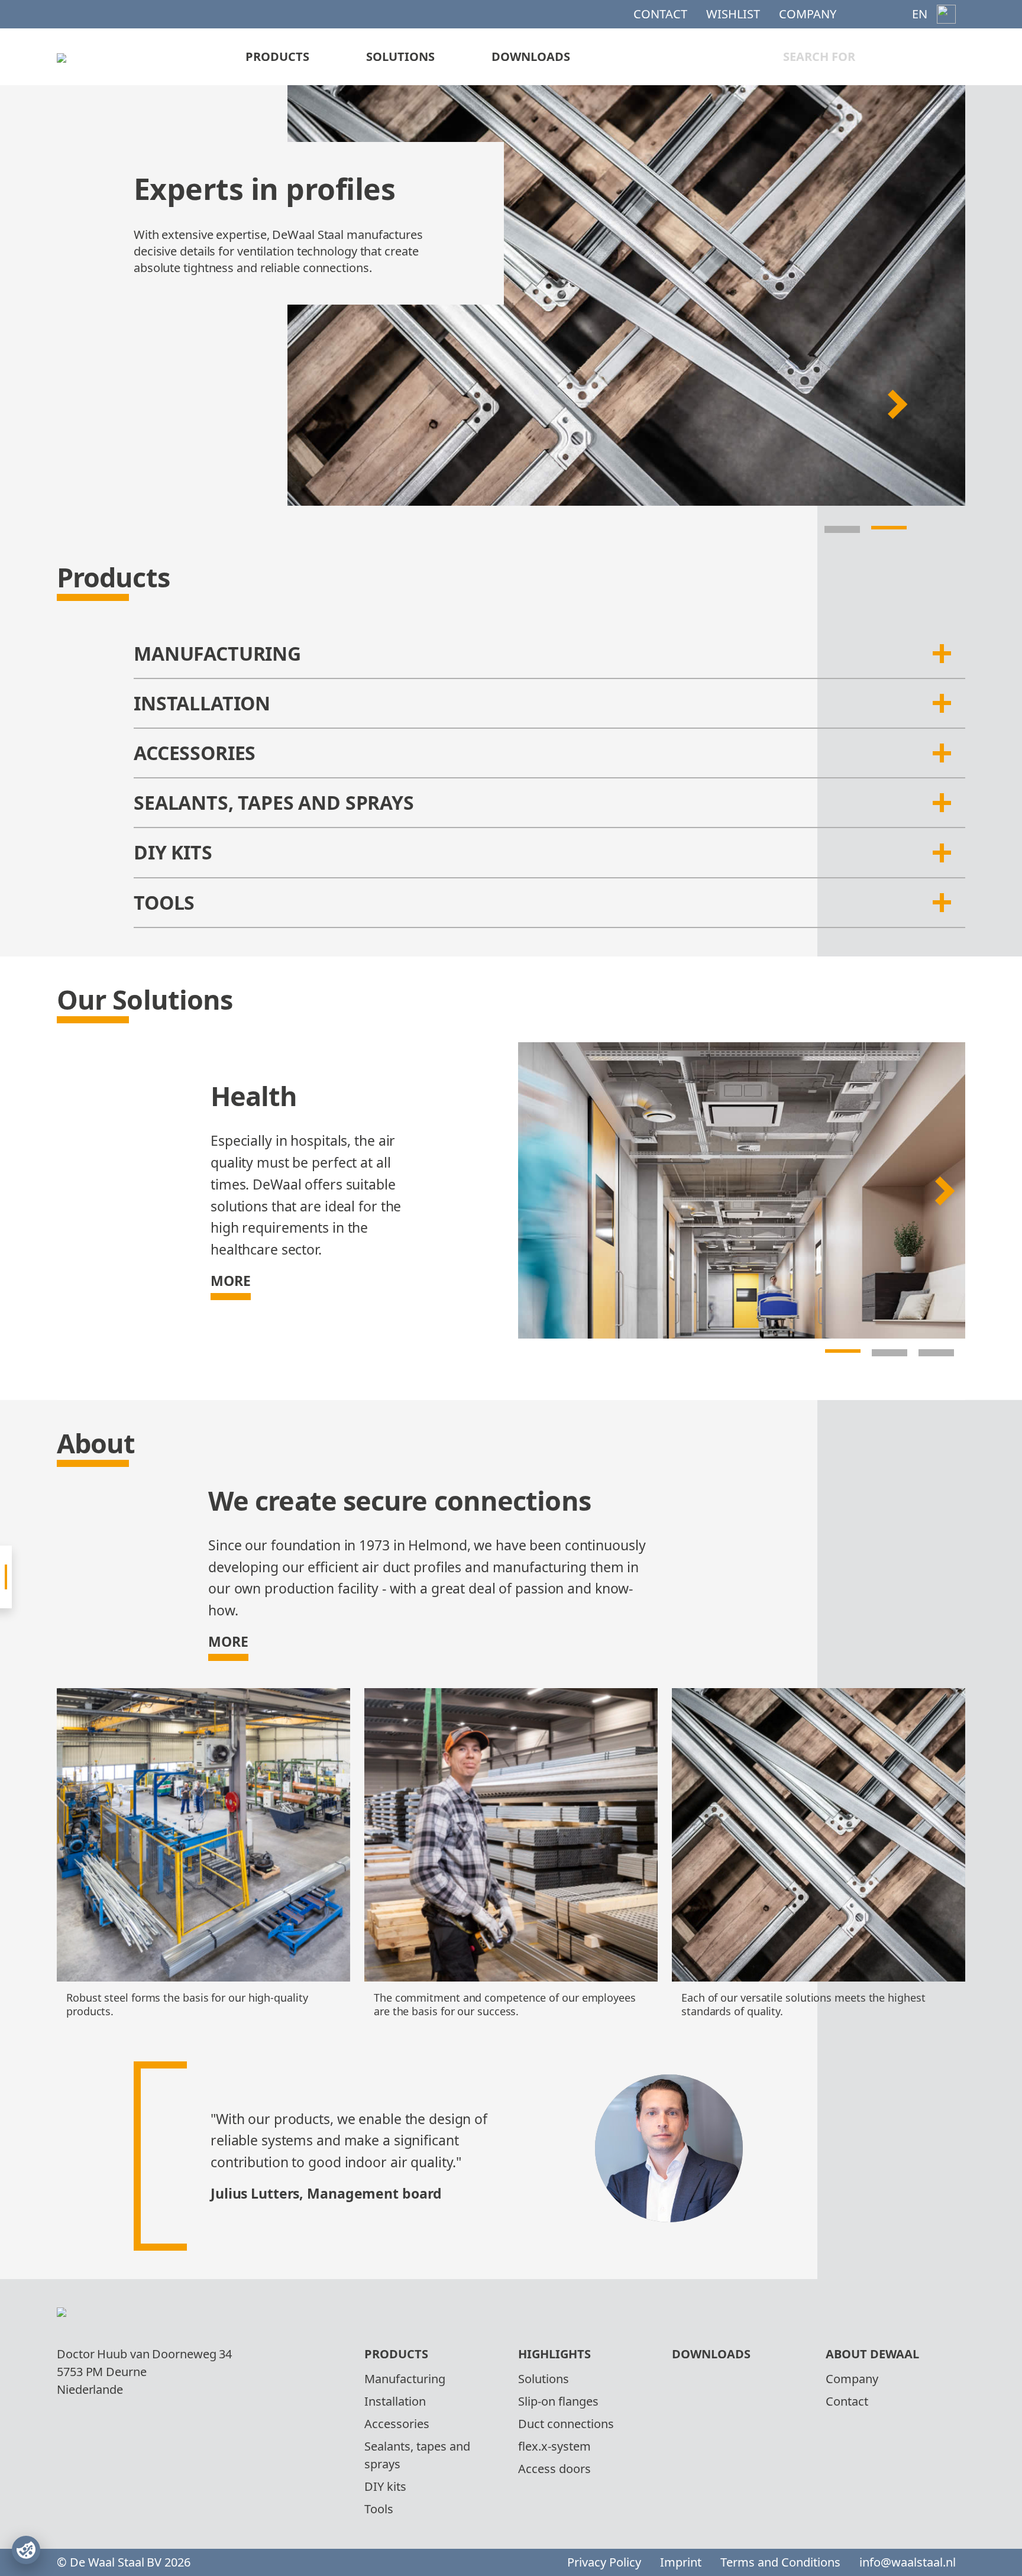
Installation (395, 2401)
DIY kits (385, 2486)
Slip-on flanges (558, 2401)
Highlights (554, 2354)
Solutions (400, 56)
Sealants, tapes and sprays (417, 2455)
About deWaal (872, 2354)
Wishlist (733, 14)
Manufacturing (405, 2379)
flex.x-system (554, 2446)
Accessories (397, 2424)
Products (277, 56)
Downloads (531, 56)
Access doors (554, 2469)
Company (808, 14)
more (231, 1281)
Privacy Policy (604, 2562)
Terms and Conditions (780, 2562)
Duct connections (566, 2424)
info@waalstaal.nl (908, 2562)
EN (920, 14)
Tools (379, 2509)
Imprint (681, 2562)
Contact (660, 14)
